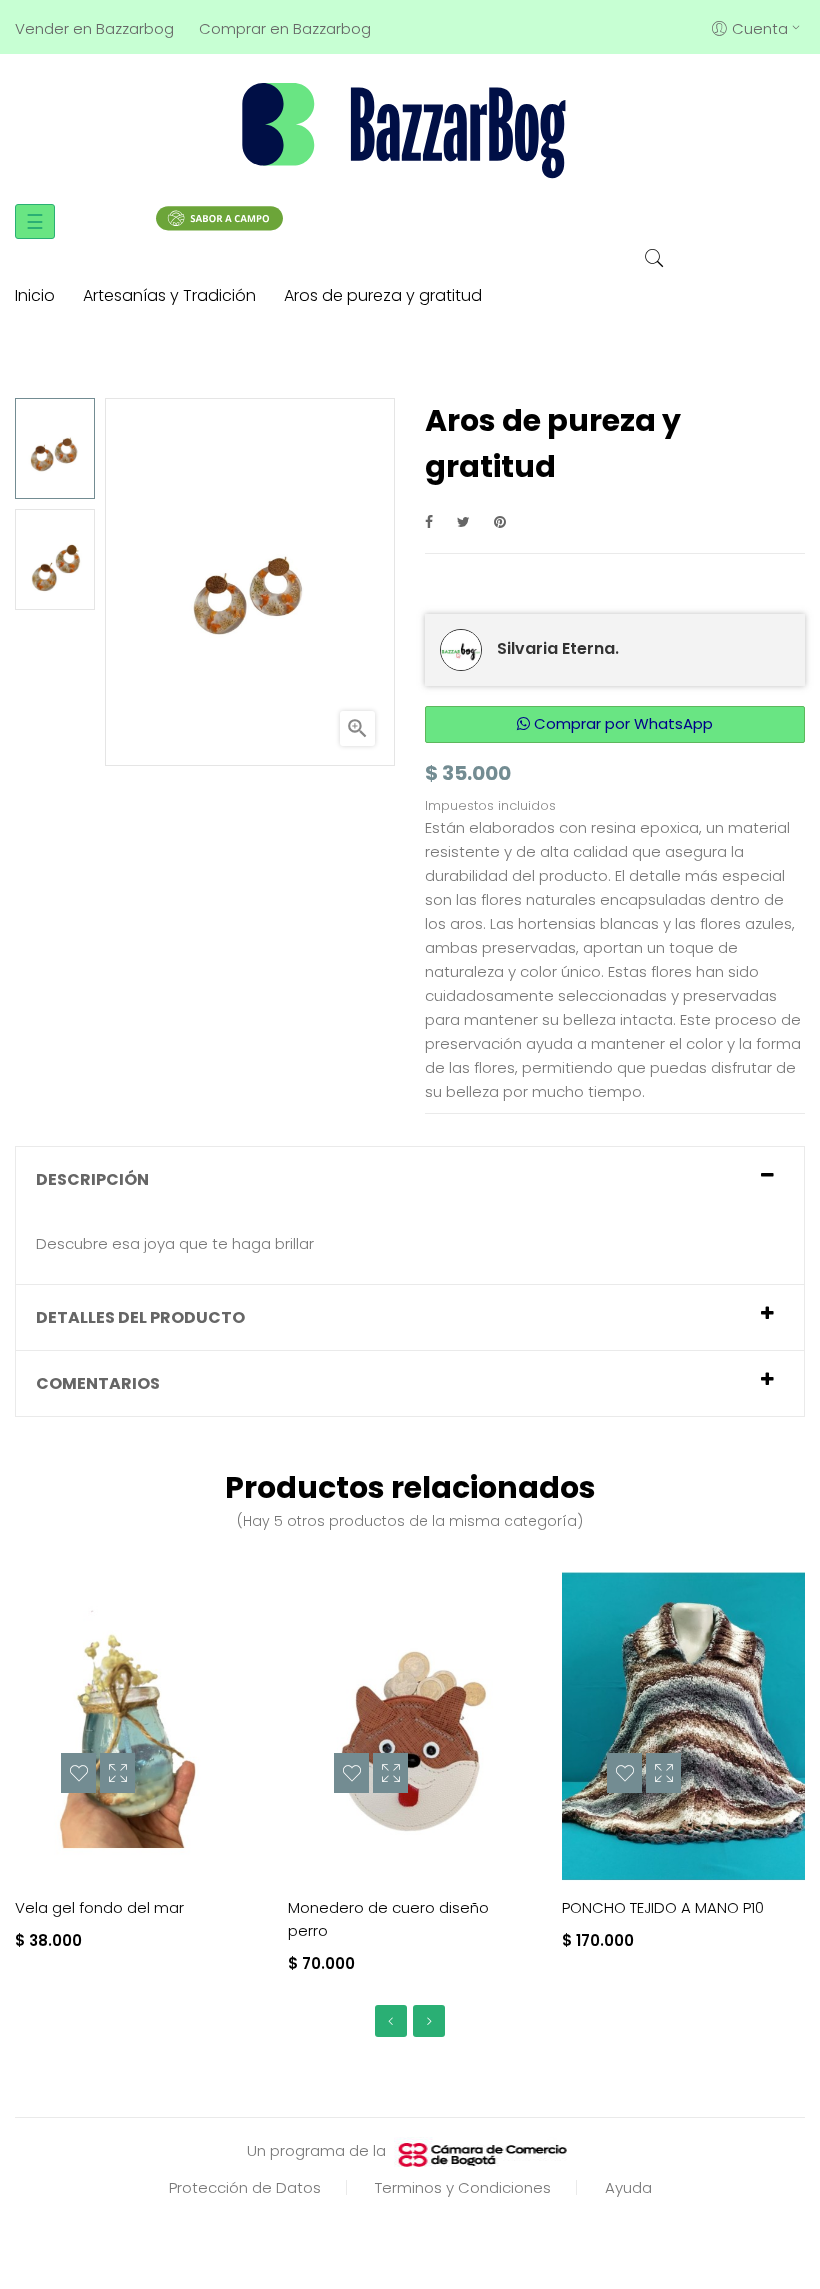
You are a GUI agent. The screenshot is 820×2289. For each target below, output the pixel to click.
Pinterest (500, 521)
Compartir (429, 521)
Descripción (92, 1179)
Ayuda (628, 2187)
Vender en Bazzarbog (94, 28)
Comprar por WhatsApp (621, 723)
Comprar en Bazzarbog (285, 28)
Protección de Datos (245, 2187)
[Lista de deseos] (78, 1773)
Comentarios (98, 1383)
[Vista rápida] (117, 1773)
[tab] (410, 1179)
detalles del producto (140, 1317)
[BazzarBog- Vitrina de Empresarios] (410, 129)
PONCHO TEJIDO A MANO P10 (663, 1907)
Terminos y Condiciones (463, 2187)
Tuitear (463, 521)
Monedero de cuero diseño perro (388, 1919)
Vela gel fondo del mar (99, 1907)
